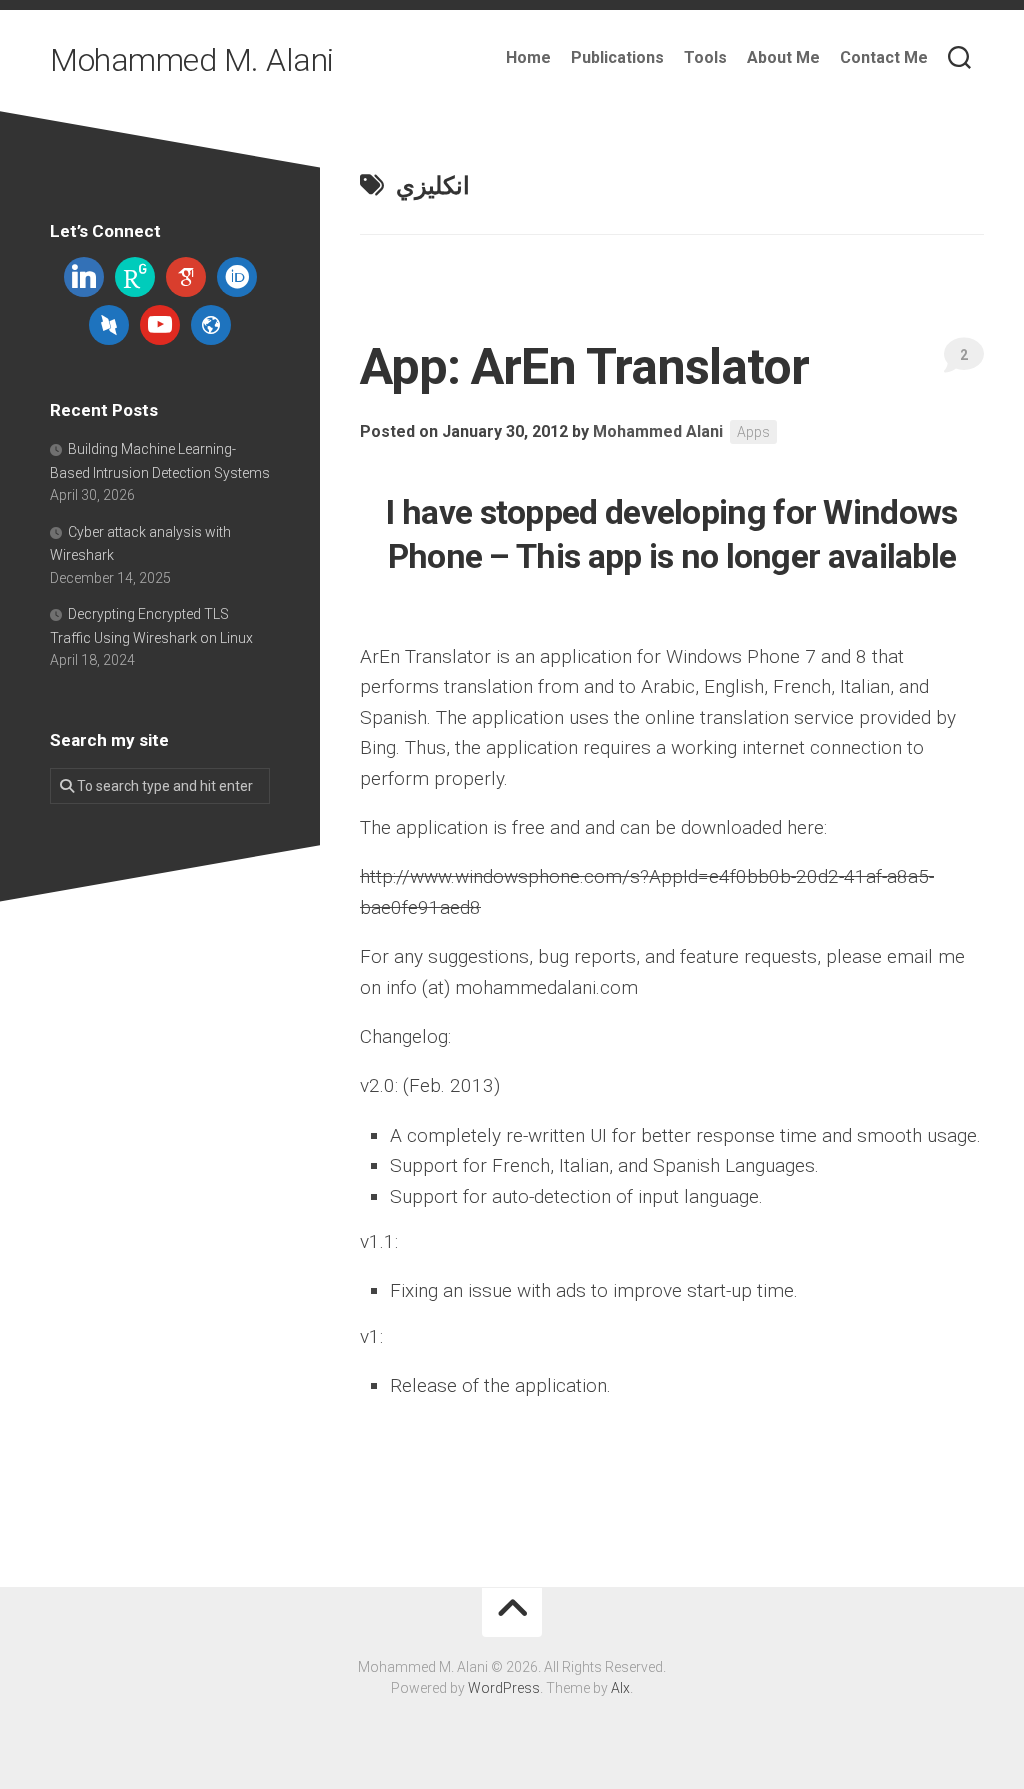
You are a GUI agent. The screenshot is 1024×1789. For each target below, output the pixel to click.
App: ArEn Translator (584, 367)
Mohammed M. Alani (192, 60)
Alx (620, 1688)
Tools (705, 57)
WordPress (504, 1688)
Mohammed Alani (658, 431)
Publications (617, 57)
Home (528, 57)
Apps (753, 432)
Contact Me (884, 57)
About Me (783, 57)
